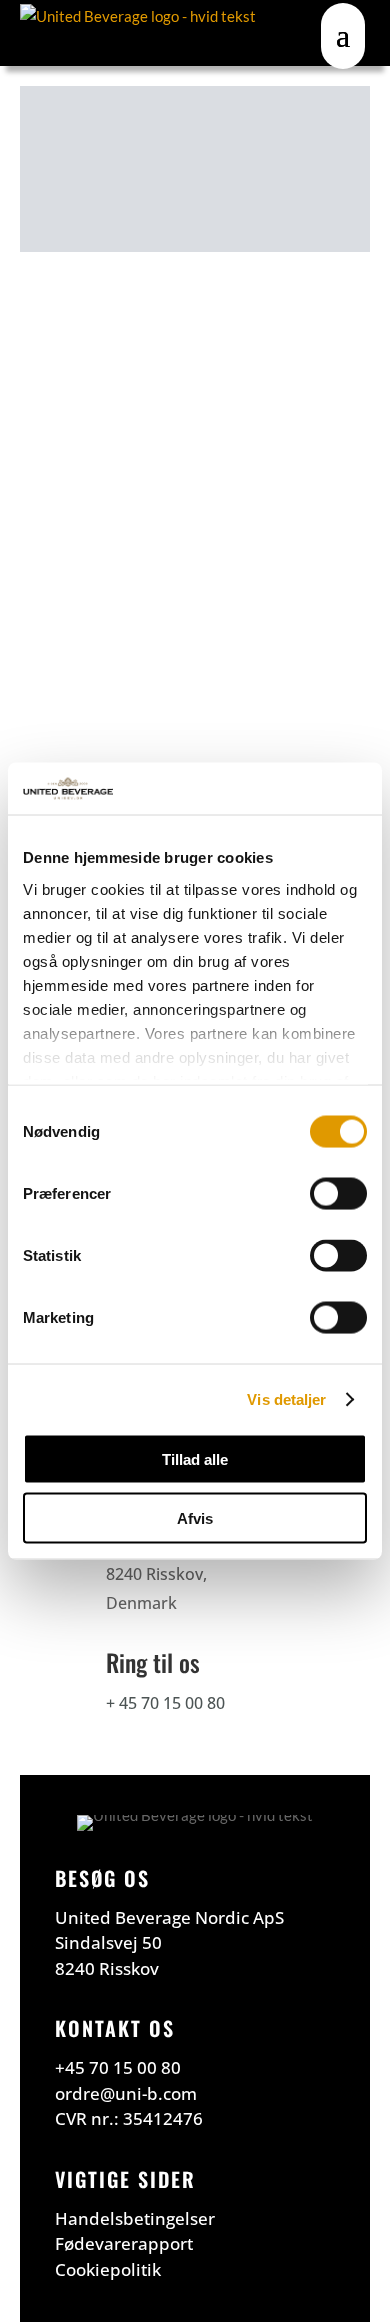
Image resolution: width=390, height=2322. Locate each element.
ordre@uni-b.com (126, 2093)
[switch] (338, 1194)
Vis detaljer (286, 1398)
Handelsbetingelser (135, 2218)
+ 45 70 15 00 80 (165, 1703)
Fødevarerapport (124, 2243)
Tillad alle (195, 1459)
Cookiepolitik (108, 2269)
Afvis (195, 1517)
